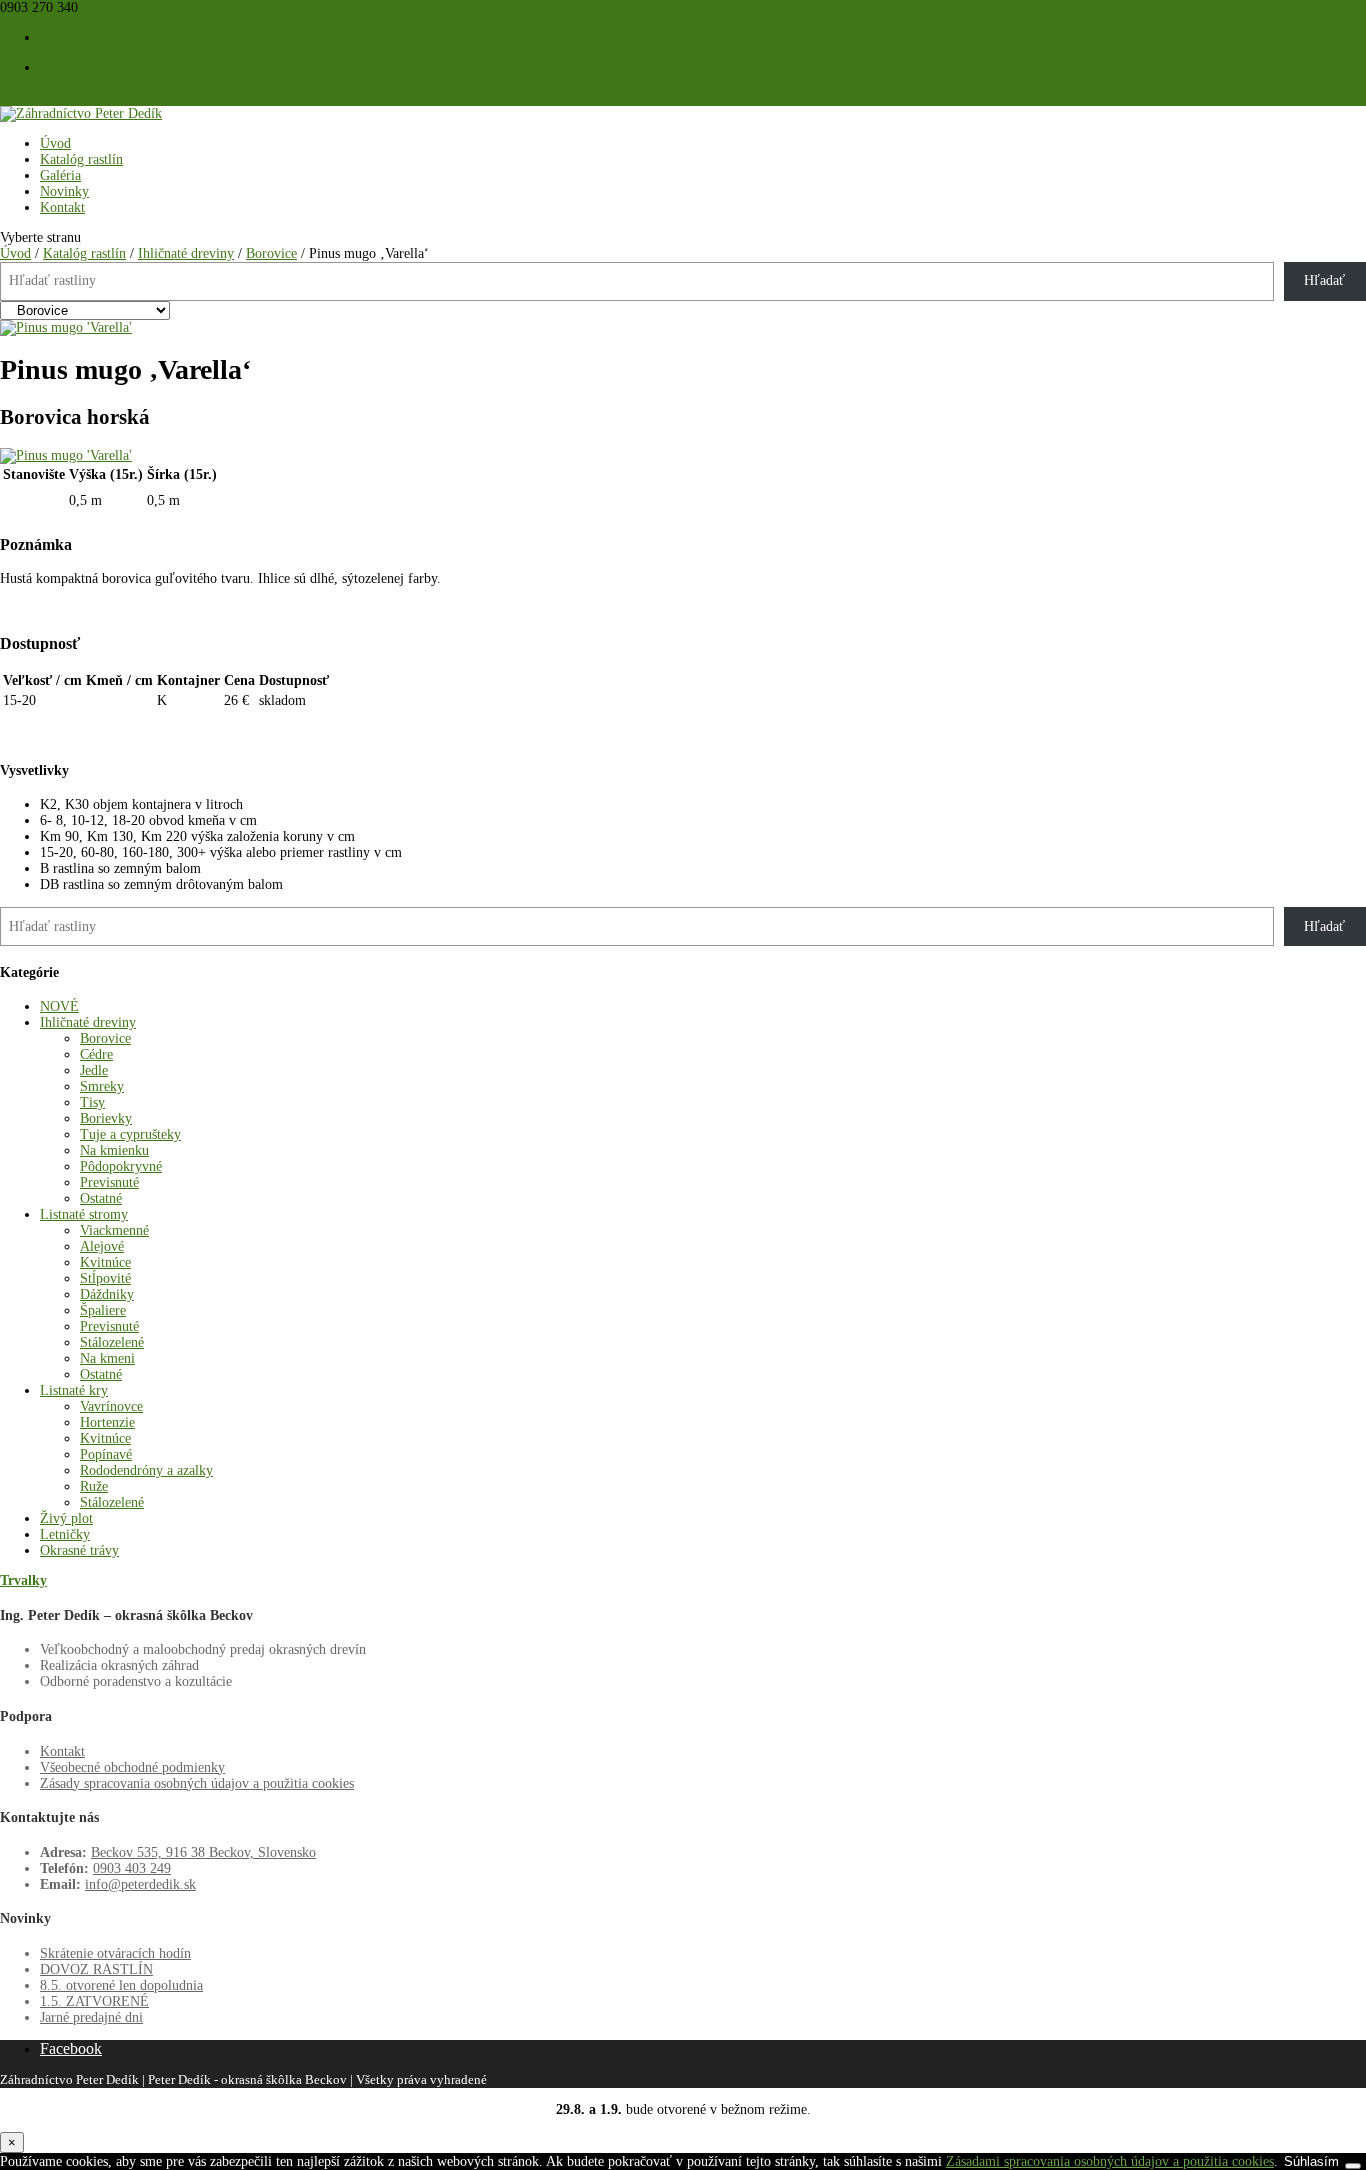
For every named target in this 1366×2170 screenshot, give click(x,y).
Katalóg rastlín (81, 159)
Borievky (106, 1118)
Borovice (271, 253)
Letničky (65, 1534)
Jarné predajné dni (91, 2017)
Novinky (64, 191)
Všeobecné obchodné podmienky (132, 1767)
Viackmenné (114, 1230)
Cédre (96, 1054)
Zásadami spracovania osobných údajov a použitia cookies (1110, 2161)
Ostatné (101, 1198)
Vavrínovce (111, 1406)
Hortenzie (107, 1422)
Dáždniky (107, 1294)
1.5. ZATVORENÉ (94, 2001)
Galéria (60, 175)
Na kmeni (107, 1358)
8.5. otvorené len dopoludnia (121, 1985)
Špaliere (103, 1310)
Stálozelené (112, 1342)
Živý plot (66, 1518)
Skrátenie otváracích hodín (115, 1953)
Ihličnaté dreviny (186, 253)
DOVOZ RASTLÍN (96, 1969)
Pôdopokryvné (121, 1166)
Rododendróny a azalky (146, 1470)
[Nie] (1353, 2166)
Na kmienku (114, 1150)
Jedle (94, 1070)
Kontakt (62, 207)
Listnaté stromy (84, 1214)
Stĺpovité (105, 1278)
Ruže (94, 1486)
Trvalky (23, 1580)
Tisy (92, 1102)
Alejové (102, 1246)
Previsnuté (109, 1182)
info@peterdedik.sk (140, 1884)
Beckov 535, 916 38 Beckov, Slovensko (203, 1852)
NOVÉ (59, 1006)
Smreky (102, 1086)
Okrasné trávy (79, 1550)
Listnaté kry (74, 1390)
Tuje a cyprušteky (130, 1134)
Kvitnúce (105, 1262)
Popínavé (106, 1454)
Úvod (55, 143)
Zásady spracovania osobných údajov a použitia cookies (197, 1783)
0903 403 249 (132, 1868)
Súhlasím (1311, 2161)
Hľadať (1324, 280)
